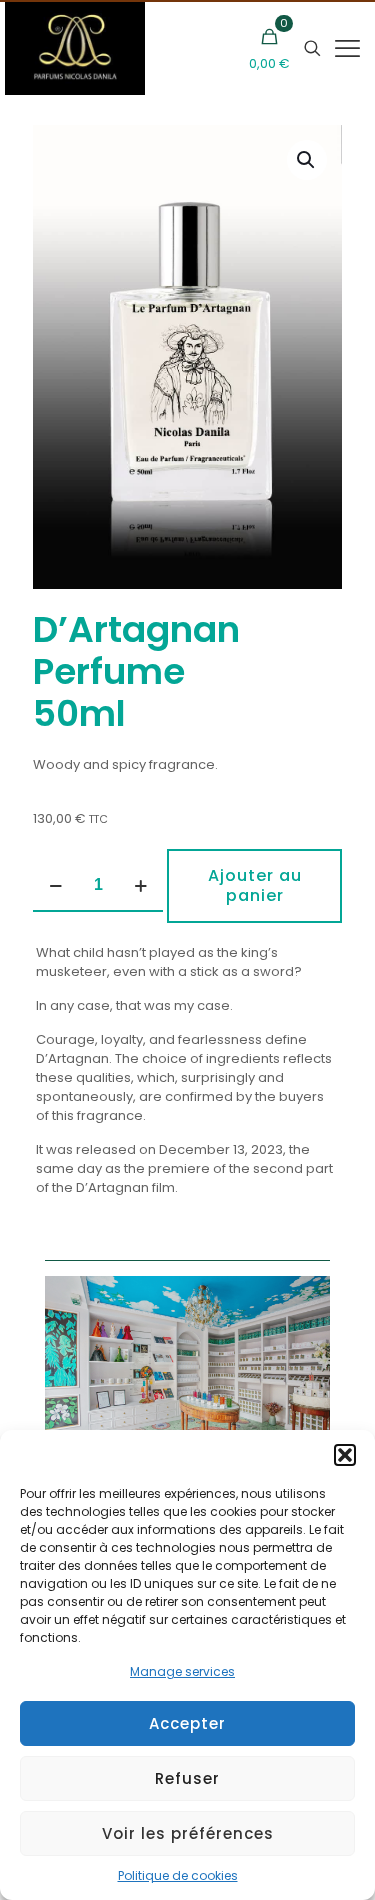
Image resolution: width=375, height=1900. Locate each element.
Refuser (187, 1778)
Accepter (187, 1723)
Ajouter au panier (255, 885)
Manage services (182, 1671)
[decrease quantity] (55, 886)
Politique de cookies (178, 1875)
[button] (345, 1455)
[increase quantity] (140, 886)
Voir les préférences (188, 1833)
